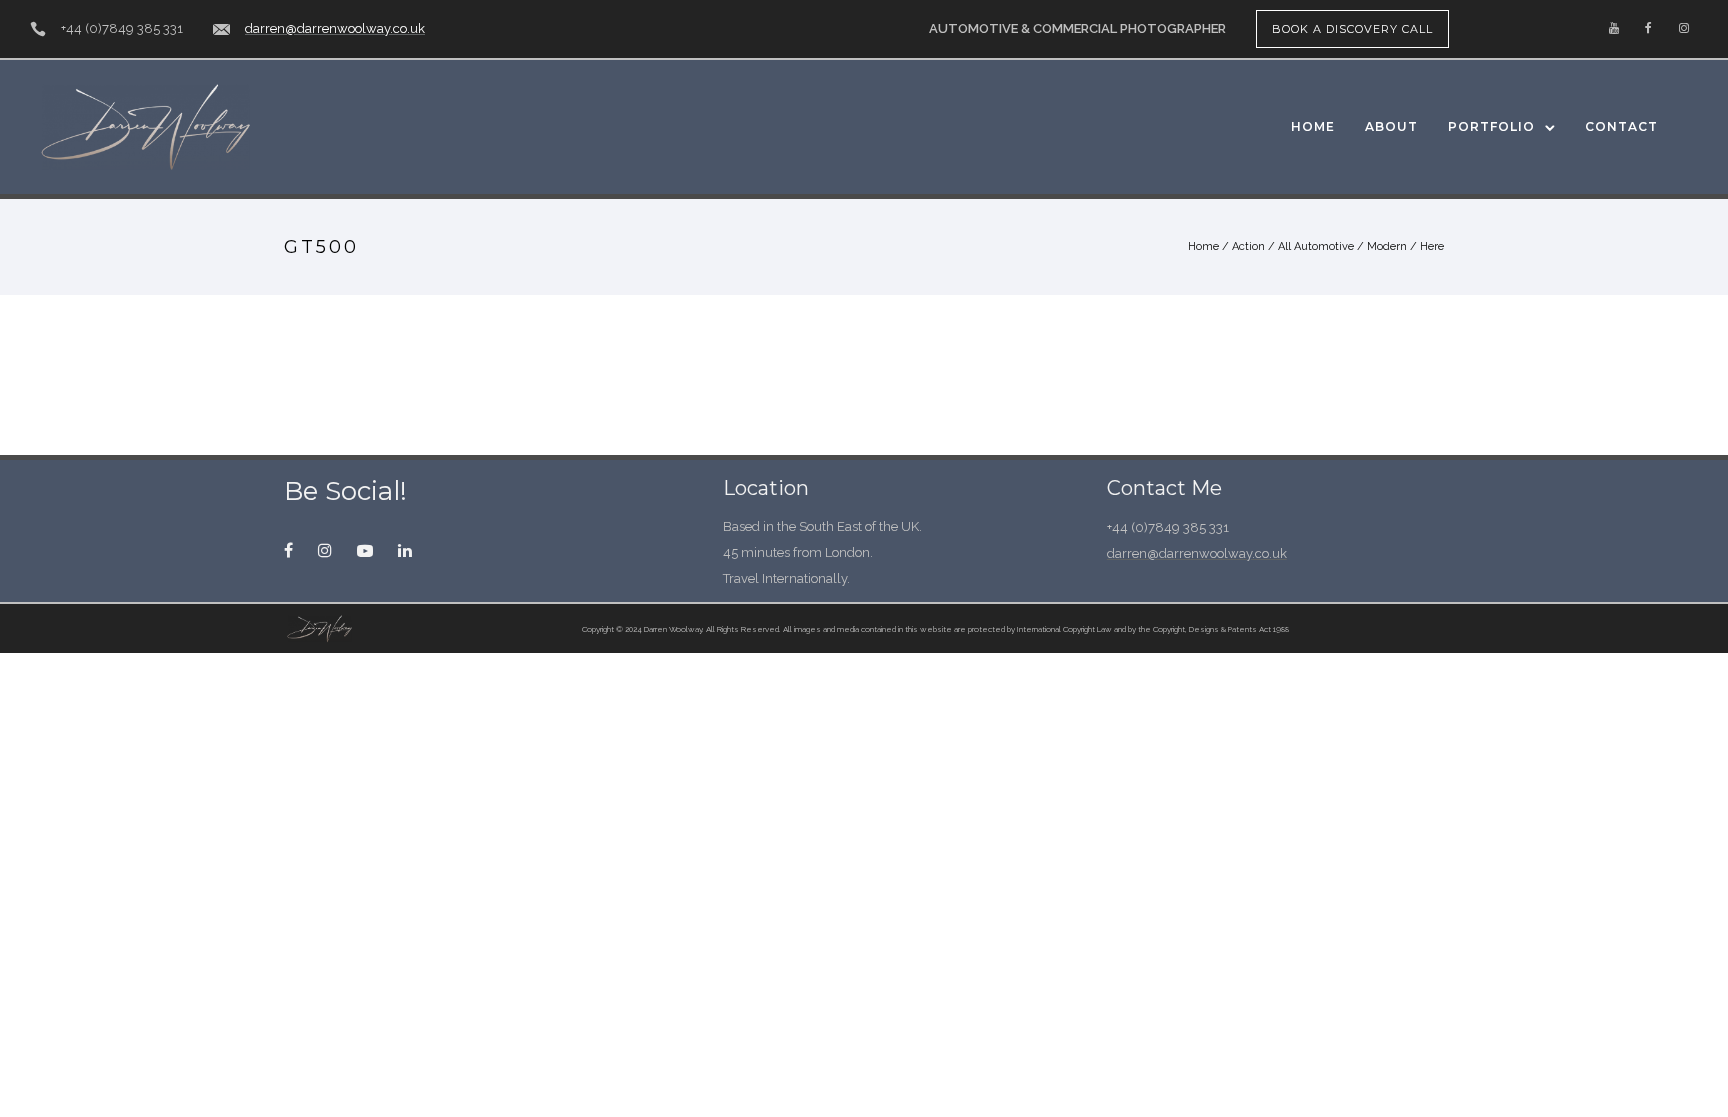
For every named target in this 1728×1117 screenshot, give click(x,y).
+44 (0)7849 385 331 (122, 28)
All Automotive (1316, 246)
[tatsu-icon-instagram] (1684, 29)
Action (1248, 246)
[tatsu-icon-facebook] (1649, 29)
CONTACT (1621, 126)
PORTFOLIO (1491, 126)
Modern (1387, 246)
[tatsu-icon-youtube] (1614, 29)
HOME (1313, 126)
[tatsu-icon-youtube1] (370, 550)
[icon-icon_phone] (38, 29)
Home (1203, 246)
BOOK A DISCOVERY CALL (1352, 29)
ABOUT (1391, 126)
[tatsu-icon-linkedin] (405, 550)
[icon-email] (221, 29)
